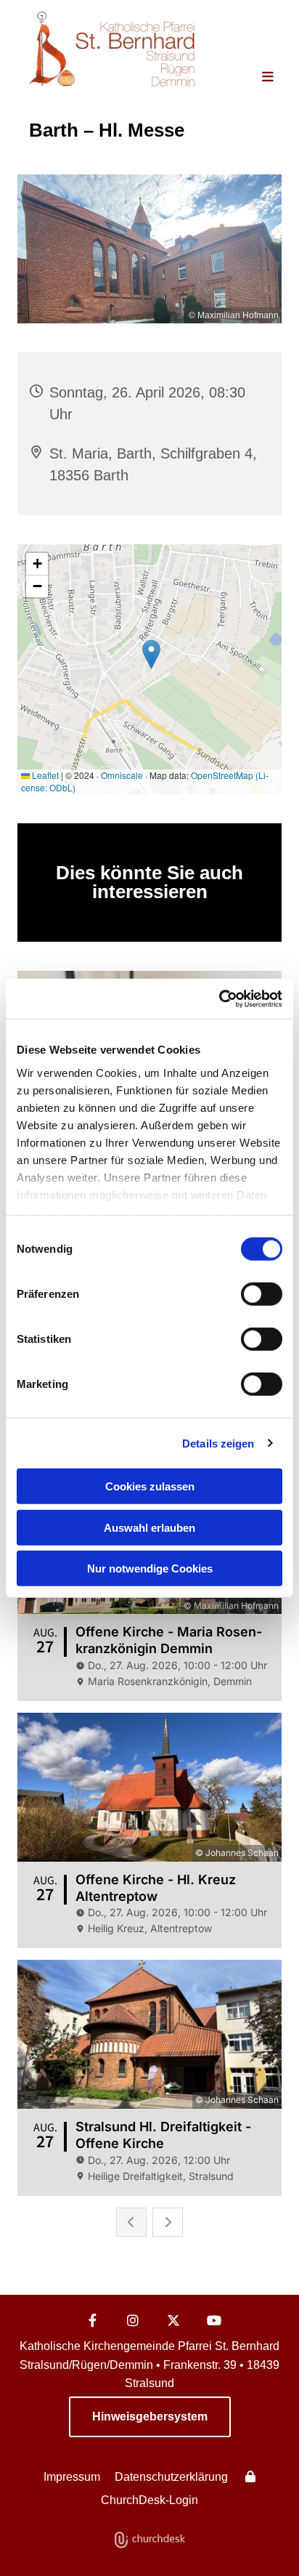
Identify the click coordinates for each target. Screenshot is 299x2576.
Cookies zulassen (150, 1486)
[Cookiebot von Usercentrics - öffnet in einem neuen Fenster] (219, 998)
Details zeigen (218, 1443)
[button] (256, 78)
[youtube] (214, 2320)
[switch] (262, 1294)
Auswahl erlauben (149, 1527)
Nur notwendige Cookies (150, 1568)
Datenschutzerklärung (171, 2477)
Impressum (72, 2477)
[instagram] (133, 2320)
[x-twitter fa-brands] (173, 2320)
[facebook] (92, 2320)
